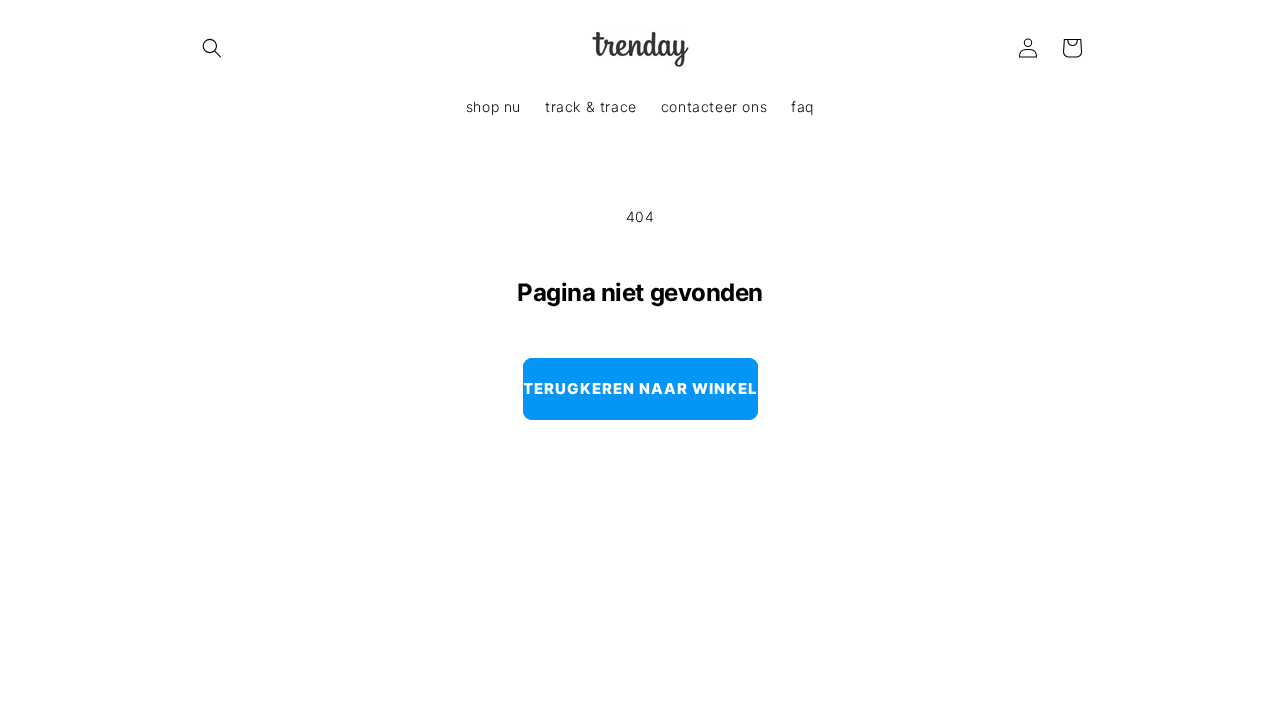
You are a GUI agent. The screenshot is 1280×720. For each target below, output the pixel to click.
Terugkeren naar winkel (640, 388)
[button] (212, 48)
